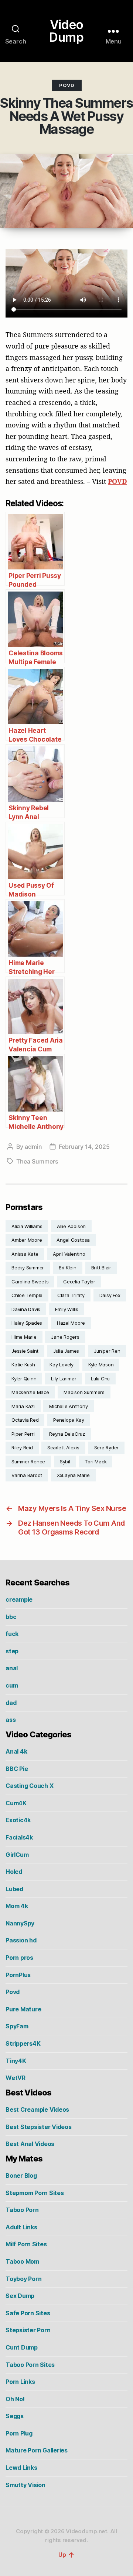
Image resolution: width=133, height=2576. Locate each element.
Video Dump (66, 31)
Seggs (15, 2416)
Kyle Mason (101, 1365)
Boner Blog (21, 2175)
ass (11, 1720)
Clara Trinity (71, 1295)
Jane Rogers (65, 1337)
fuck (12, 1634)
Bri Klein (68, 1268)
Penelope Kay (69, 1420)
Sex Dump (20, 2296)
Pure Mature (23, 2009)
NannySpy (20, 1923)
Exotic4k (18, 1820)
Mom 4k (17, 1906)
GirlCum (17, 1855)
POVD (117, 481)
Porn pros (19, 1958)
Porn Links (20, 2382)
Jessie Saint (25, 1351)
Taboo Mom (22, 2261)
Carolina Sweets (30, 1282)
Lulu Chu (100, 1379)
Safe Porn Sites (28, 2313)
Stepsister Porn (28, 2330)
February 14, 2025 (84, 1147)
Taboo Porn (22, 2210)
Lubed (14, 1889)
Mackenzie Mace (30, 1392)
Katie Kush (23, 1365)
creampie (19, 1599)
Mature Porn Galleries (37, 2450)
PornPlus (18, 1975)
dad (11, 1703)
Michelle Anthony (68, 1406)
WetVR (16, 2078)
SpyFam (17, 2026)
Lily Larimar (64, 1379)
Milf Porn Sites (26, 2244)
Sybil (65, 1462)
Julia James (66, 1351)
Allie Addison (71, 1226)
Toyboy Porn (23, 2279)
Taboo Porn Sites (30, 2365)
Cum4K (16, 1803)
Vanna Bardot (27, 1475)
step (12, 1651)
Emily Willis (67, 1309)
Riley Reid (22, 1448)
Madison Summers (84, 1392)
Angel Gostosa (73, 1240)
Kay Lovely (62, 1365)
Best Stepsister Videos (39, 2127)
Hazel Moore (71, 1323)
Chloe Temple (27, 1295)
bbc (11, 1617)
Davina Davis (26, 1309)
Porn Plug (19, 2433)
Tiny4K (16, 2061)
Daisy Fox (110, 1295)
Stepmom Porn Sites (35, 2193)
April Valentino (69, 1254)
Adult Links (21, 2227)
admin (33, 1147)
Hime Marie (24, 1337)
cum (12, 1685)
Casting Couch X (29, 1786)
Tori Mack (96, 1462)
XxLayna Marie (73, 1475)
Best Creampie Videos (37, 2109)
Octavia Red (25, 1420)
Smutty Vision (25, 2485)
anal (12, 1668)
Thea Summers (37, 1161)
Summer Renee (28, 1462)
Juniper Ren (107, 1351)
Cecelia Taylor (79, 1282)
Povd (67, 85)
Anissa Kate (25, 1254)
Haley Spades (27, 1323)
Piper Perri (23, 1434)
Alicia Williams (27, 1226)
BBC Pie (17, 1769)
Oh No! (15, 2399)
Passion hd (21, 1940)
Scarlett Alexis (63, 1448)
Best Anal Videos (30, 2144)
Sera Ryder (107, 1448)
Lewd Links (21, 2468)
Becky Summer (28, 1268)
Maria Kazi (23, 1406)
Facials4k (19, 1837)
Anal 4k (16, 1751)
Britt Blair (101, 1268)
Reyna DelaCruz (67, 1434)
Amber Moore (27, 1240)
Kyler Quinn (24, 1379)
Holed (14, 1872)
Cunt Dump (22, 2347)
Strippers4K (23, 2043)
